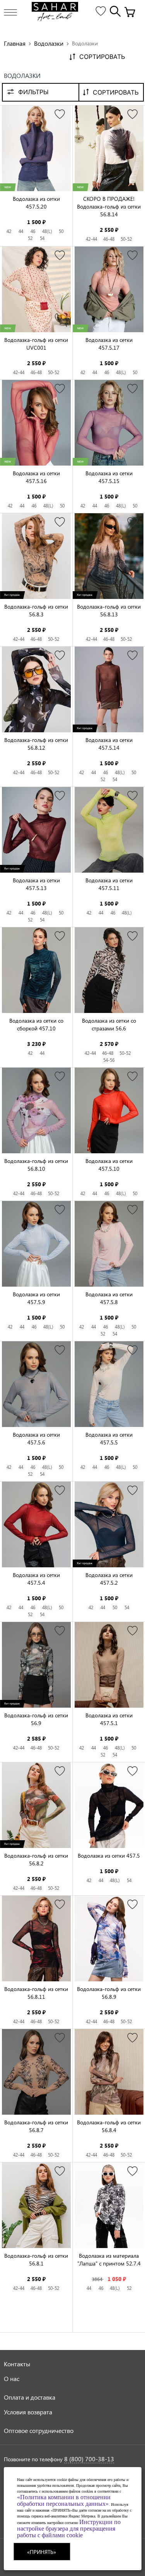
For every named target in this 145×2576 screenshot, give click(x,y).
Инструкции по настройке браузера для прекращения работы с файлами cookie (69, 2529)
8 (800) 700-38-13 (89, 2459)
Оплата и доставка (30, 2397)
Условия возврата (28, 2412)
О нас (12, 2378)
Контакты (17, 2364)
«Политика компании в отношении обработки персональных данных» (64, 2500)
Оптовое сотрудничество (39, 2430)
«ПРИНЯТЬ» (42, 2552)
